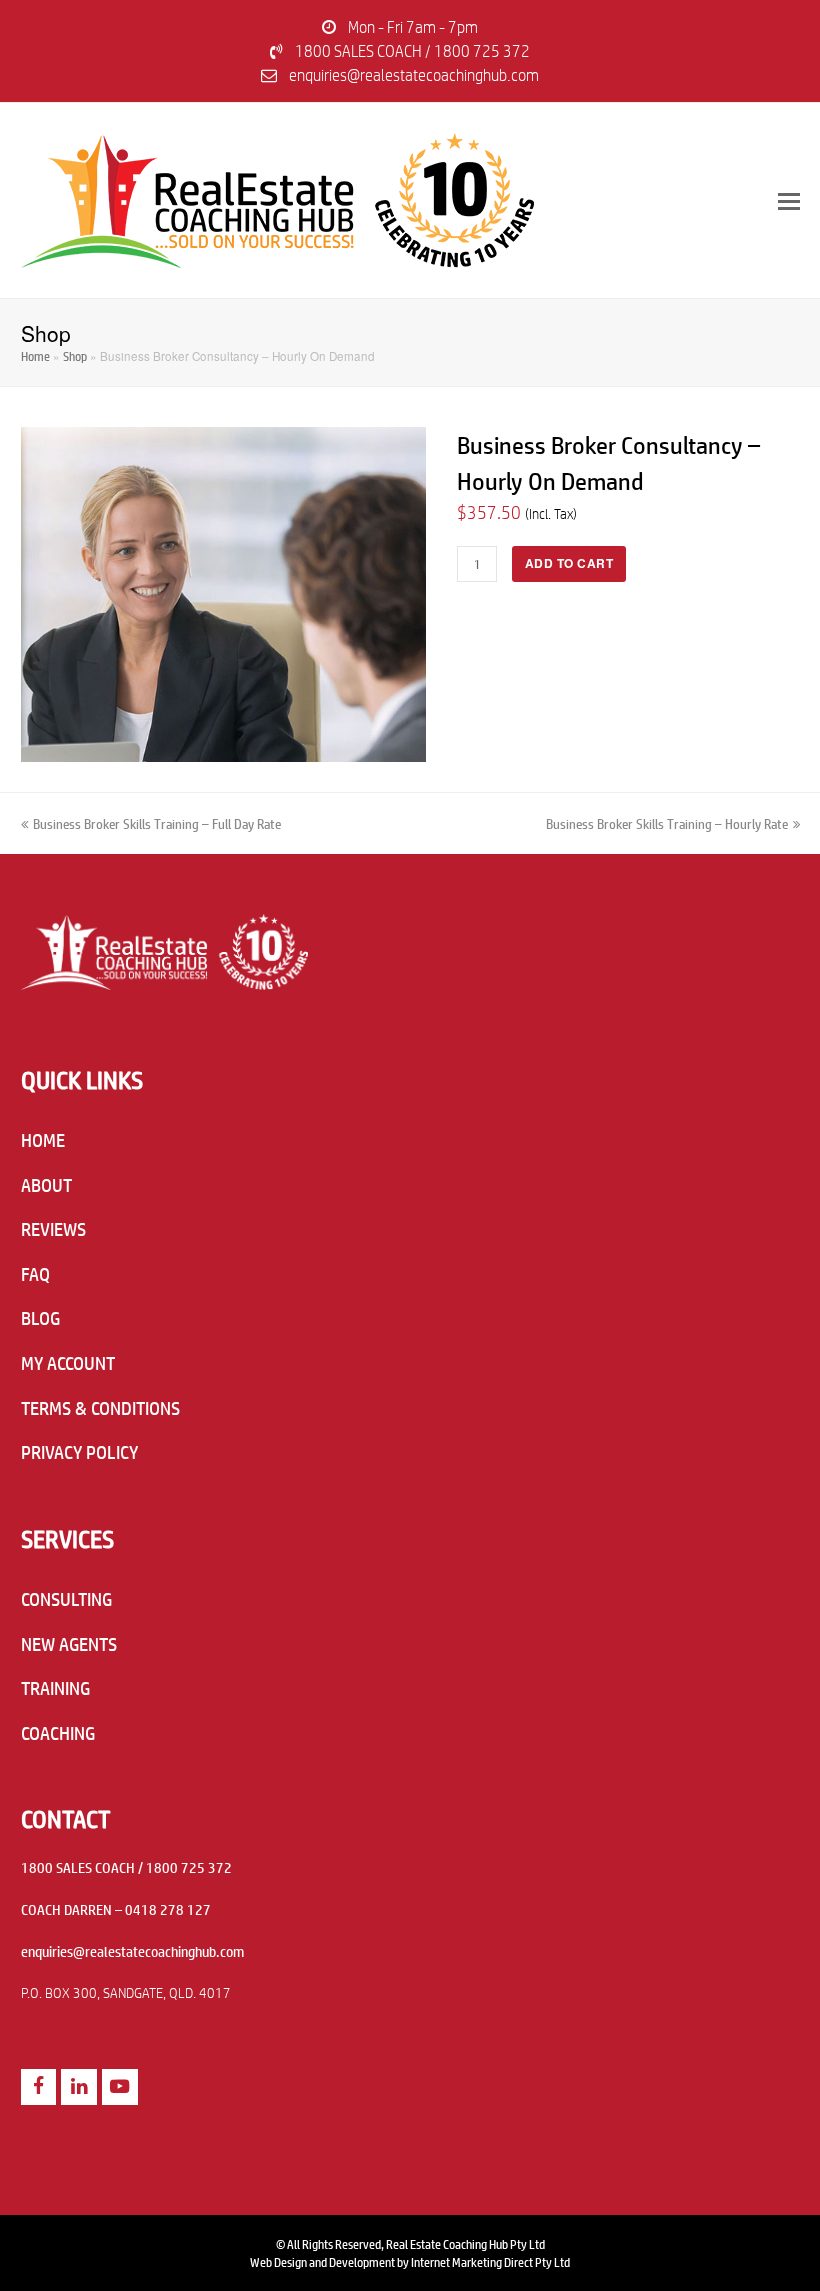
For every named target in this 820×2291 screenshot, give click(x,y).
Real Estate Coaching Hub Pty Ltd (465, 2244)
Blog (40, 1318)
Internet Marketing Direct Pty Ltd (490, 2262)
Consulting (66, 1599)
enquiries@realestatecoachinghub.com (414, 74)
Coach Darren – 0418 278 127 (116, 1909)
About (46, 1185)
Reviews (53, 1229)
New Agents (69, 1644)
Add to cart (569, 563)
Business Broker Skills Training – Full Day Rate (156, 822)
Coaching (58, 1733)
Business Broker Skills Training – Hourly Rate (667, 822)
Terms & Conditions (100, 1408)
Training (55, 1688)
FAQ (35, 1274)
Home (35, 356)
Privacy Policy (79, 1452)
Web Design (278, 2262)
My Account (68, 1363)
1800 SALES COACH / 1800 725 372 (412, 50)
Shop (75, 356)
